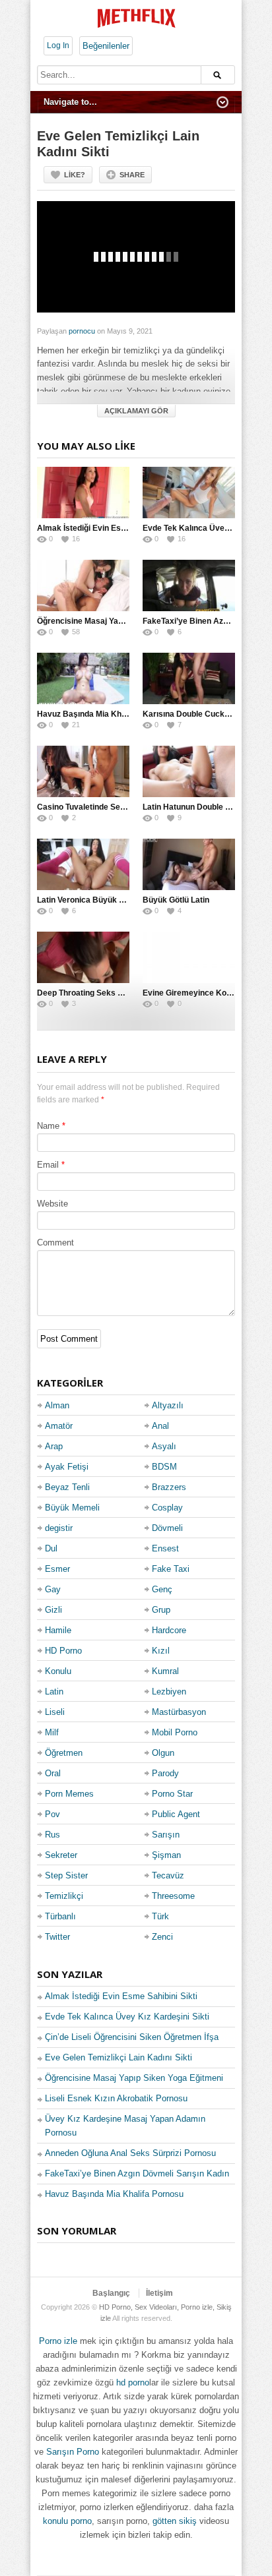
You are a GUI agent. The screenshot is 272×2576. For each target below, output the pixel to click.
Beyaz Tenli (67, 1487)
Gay (53, 1589)
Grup (161, 1610)
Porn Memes (69, 1794)
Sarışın (166, 1835)
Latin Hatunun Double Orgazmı (200, 807)
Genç (162, 1589)
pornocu (82, 331)
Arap (54, 1446)
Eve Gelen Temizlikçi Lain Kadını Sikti (119, 2057)
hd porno (133, 2382)
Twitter (57, 1937)
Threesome (173, 1896)
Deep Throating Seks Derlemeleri (99, 993)
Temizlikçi (64, 1896)
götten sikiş (175, 2521)
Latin (54, 1692)
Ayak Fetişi (67, 1467)
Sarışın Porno (73, 2452)
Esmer (57, 1569)
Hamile (58, 1630)
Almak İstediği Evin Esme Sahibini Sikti (110, 528)
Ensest (165, 1548)
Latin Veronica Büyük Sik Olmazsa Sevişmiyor (124, 900)
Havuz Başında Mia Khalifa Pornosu (104, 714)
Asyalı (164, 1446)
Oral (53, 1773)
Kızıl (161, 1651)
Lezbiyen (169, 1692)
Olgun (163, 1753)
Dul (51, 1548)
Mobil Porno (175, 1732)
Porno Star (172, 1794)
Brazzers (169, 1487)
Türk (160, 1916)
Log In (58, 45)
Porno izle (58, 2341)
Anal (160, 1426)
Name (48, 1126)
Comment (55, 1243)
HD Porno (63, 1651)
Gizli (53, 1610)
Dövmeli (167, 1528)
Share (132, 175)
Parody (165, 1773)
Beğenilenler (106, 46)
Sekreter (61, 1855)
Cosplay (167, 1508)
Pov (52, 1814)
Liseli (55, 1712)
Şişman (166, 1855)
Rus (52, 1835)
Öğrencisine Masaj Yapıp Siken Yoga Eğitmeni (122, 621)
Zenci (162, 1937)
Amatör (59, 1426)
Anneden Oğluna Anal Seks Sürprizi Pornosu (130, 2153)
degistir (59, 1528)
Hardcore (169, 1630)
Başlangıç (111, 2293)
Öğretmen (64, 1753)
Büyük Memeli (72, 1508)
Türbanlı (60, 1916)
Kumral (165, 1671)
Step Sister (66, 1875)
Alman (57, 1405)
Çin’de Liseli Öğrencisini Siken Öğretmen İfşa (132, 2037)
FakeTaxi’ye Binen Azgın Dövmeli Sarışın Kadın (137, 2173)
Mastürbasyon (179, 1712)
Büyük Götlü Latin (176, 900)
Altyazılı (168, 1405)
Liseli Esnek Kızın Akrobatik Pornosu (116, 2098)
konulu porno (67, 2521)
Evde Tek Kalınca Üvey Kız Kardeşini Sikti (127, 2017)
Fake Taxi (171, 1569)
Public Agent (176, 1814)
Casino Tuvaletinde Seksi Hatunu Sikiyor (113, 807)
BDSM (164, 1467)
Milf (52, 1732)
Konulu (58, 1671)
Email (48, 1165)
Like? (75, 175)
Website (52, 1204)
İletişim (159, 2293)
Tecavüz (168, 1875)
